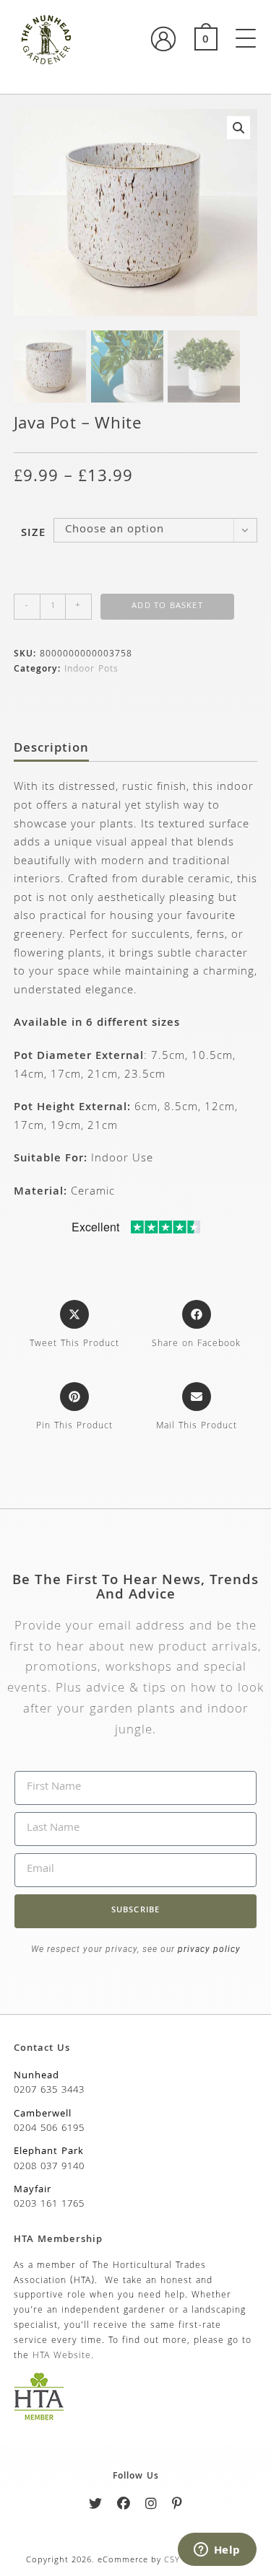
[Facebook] (124, 2506)
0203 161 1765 (49, 2204)
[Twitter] (96, 2506)
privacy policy (208, 1949)
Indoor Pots (91, 670)
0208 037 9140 (49, 2167)
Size (33, 534)
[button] (238, 128)
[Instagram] (151, 2506)
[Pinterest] (177, 2506)
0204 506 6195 (49, 2129)
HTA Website (62, 2356)
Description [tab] (51, 749)
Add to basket (167, 606)
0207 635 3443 (49, 2091)
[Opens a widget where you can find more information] (217, 2551)
